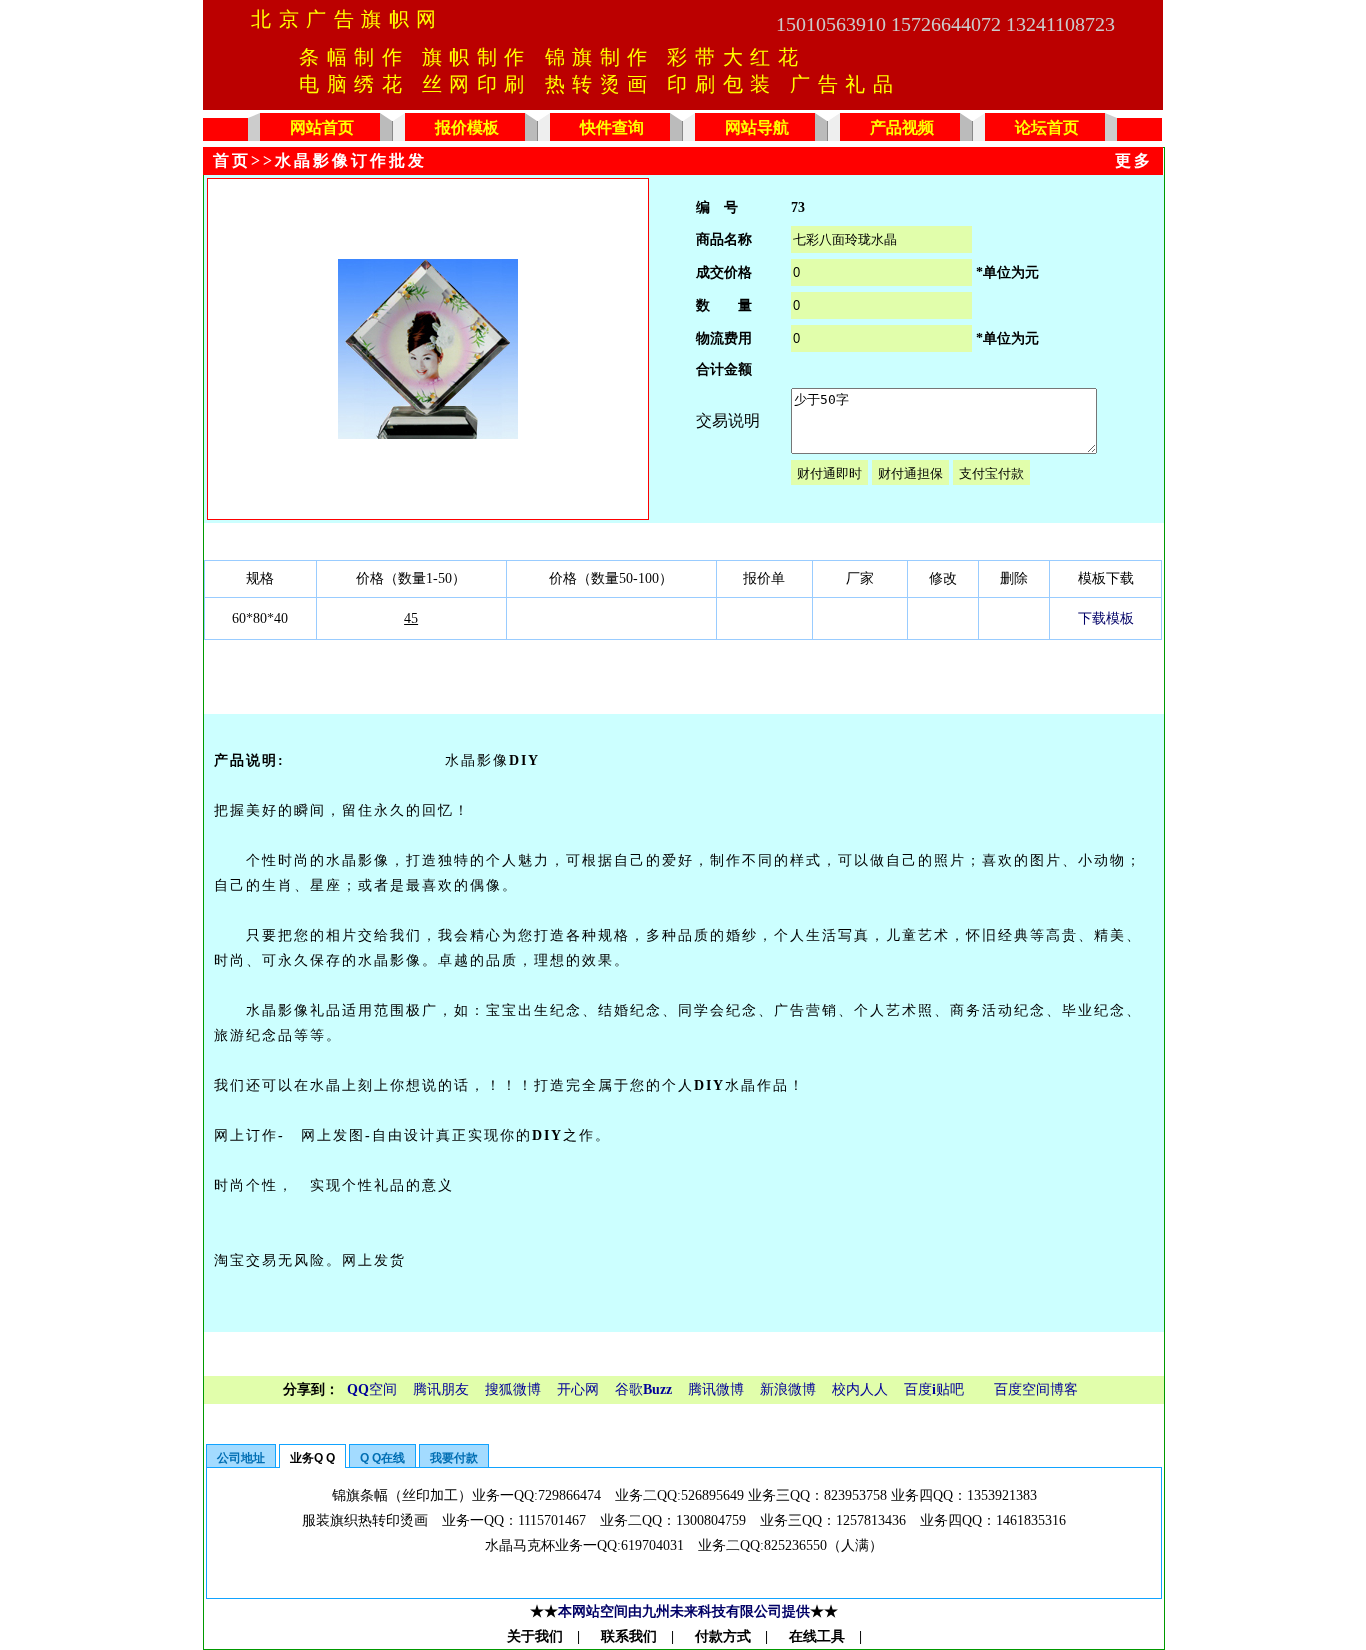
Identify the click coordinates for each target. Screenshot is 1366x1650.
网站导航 (757, 127)
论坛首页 (1047, 127)
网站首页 (322, 127)
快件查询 (612, 127)
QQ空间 (372, 1389)
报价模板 (467, 127)
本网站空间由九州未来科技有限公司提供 (684, 1611)
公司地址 (241, 1458)
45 (411, 618)
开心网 (578, 1389)
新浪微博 (788, 1389)
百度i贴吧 (934, 1389)
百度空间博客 (1036, 1389)
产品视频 (902, 127)
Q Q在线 (382, 1458)
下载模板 (1106, 618)
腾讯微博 (716, 1389)
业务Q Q (312, 1458)
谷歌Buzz (643, 1389)
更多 (1134, 160)
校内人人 (860, 1389)
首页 (232, 160)
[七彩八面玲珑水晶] (428, 434)
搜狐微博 (513, 1389)
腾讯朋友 (441, 1389)
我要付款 (454, 1458)
